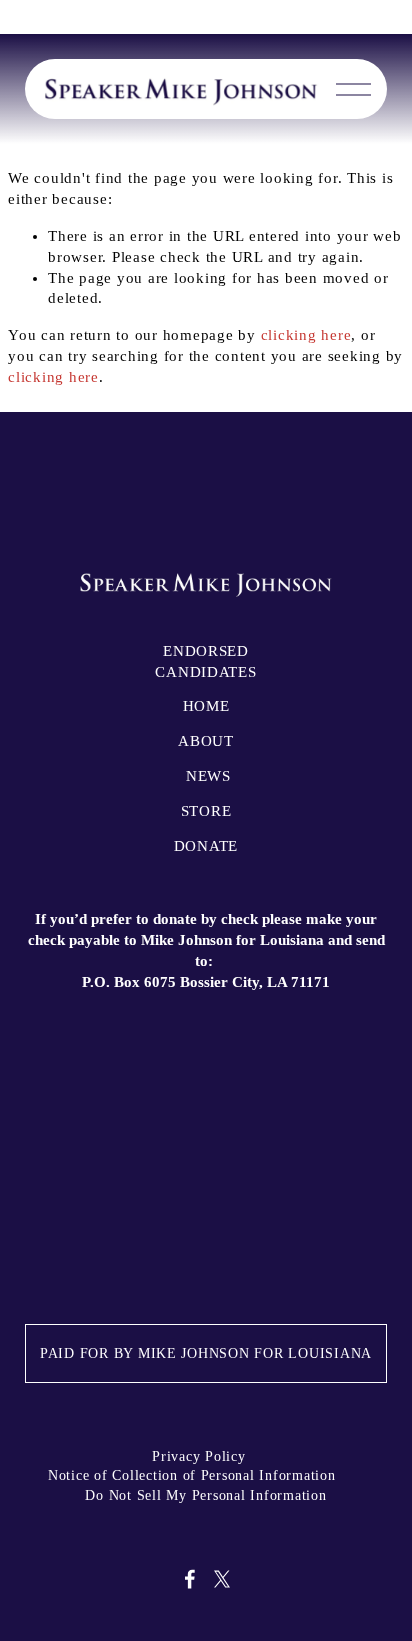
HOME (206, 706)
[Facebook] (190, 1579)
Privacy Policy (198, 1456)
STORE (206, 811)
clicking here (306, 335)
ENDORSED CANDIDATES (205, 661)
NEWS (208, 776)
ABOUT (206, 741)
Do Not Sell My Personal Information (205, 1495)
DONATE (206, 846)
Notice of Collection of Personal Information (192, 1475)
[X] (222, 1579)
